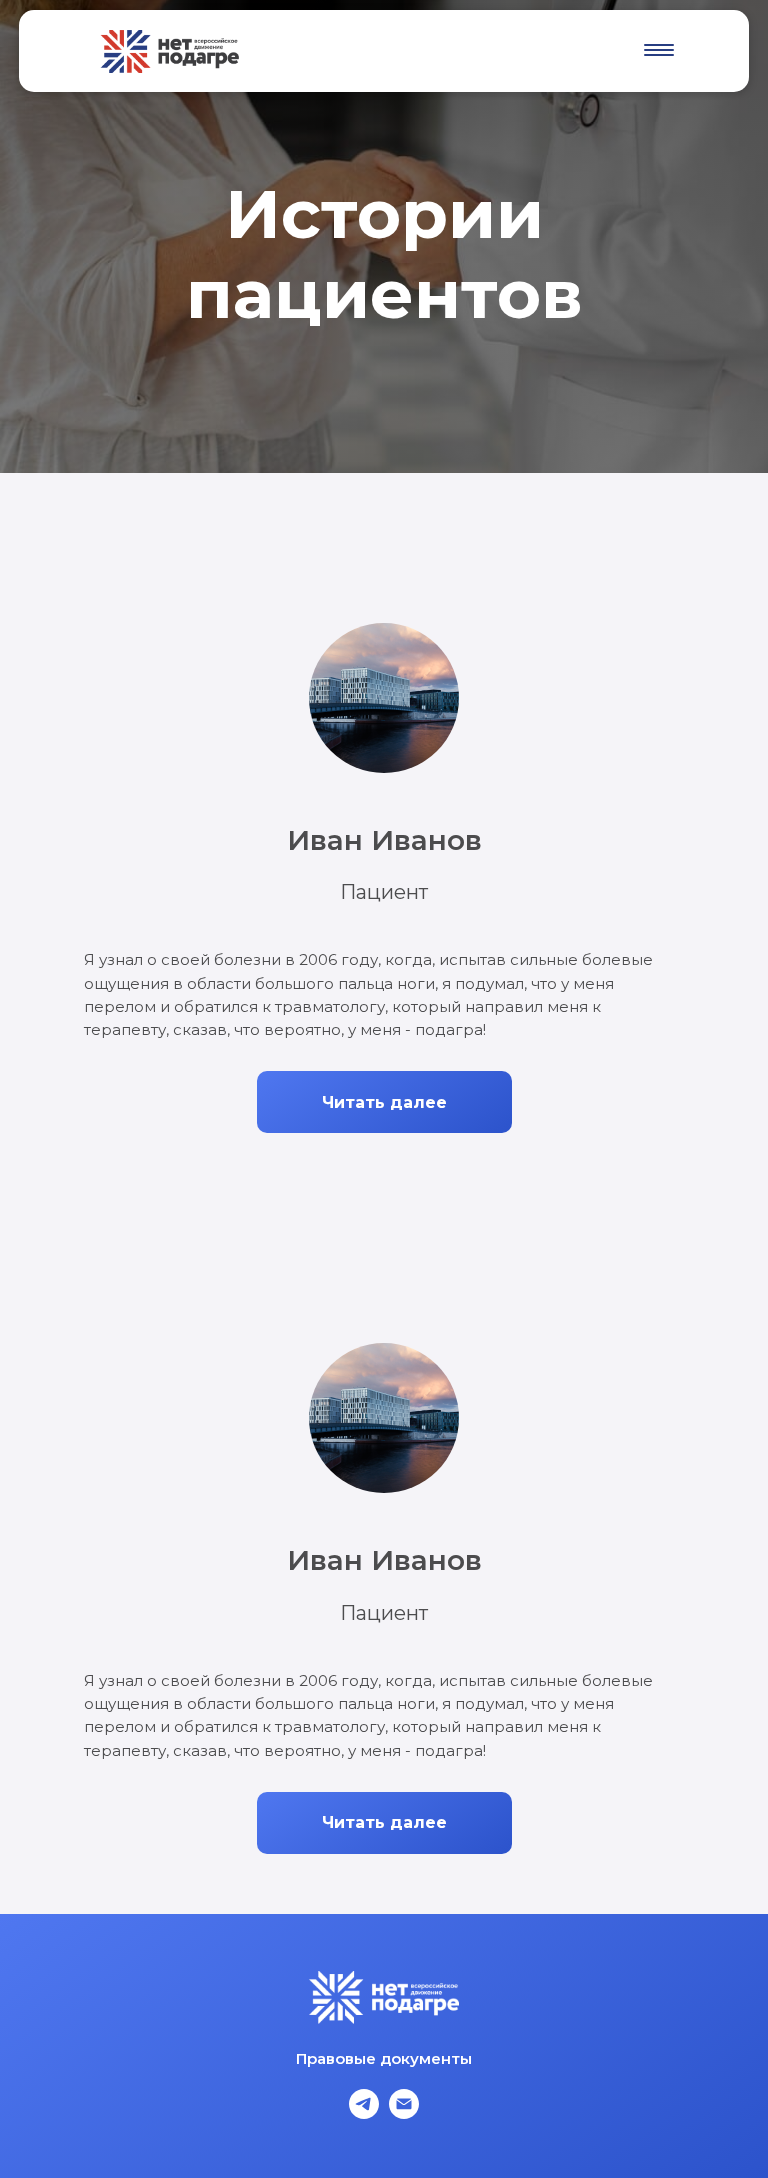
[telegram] (364, 2113)
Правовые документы (384, 2058)
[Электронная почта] (404, 2113)
